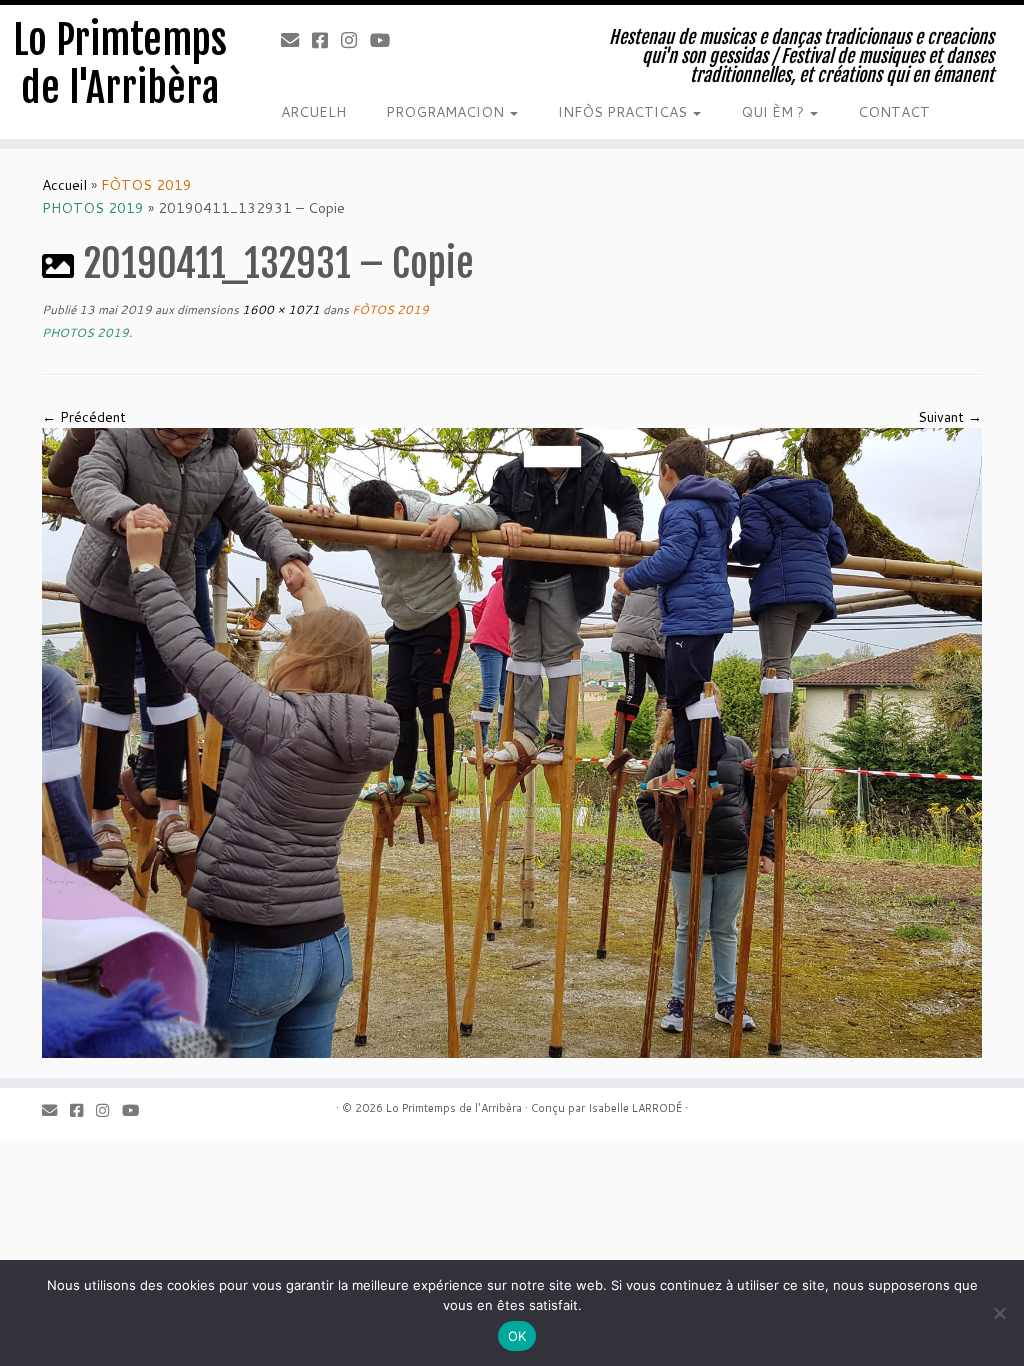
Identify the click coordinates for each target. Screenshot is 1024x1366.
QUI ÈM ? (774, 112)
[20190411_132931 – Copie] (512, 742)
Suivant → (950, 417)
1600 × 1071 (279, 309)
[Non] (999, 1313)
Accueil (64, 185)
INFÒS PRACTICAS (624, 112)
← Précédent (84, 417)
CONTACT (894, 112)
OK (517, 1336)
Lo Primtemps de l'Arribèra (120, 64)
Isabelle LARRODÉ (635, 1108)
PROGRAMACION (447, 112)
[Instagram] (355, 40)
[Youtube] (386, 40)
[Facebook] (326, 40)
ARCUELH (313, 112)
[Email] (296, 40)
